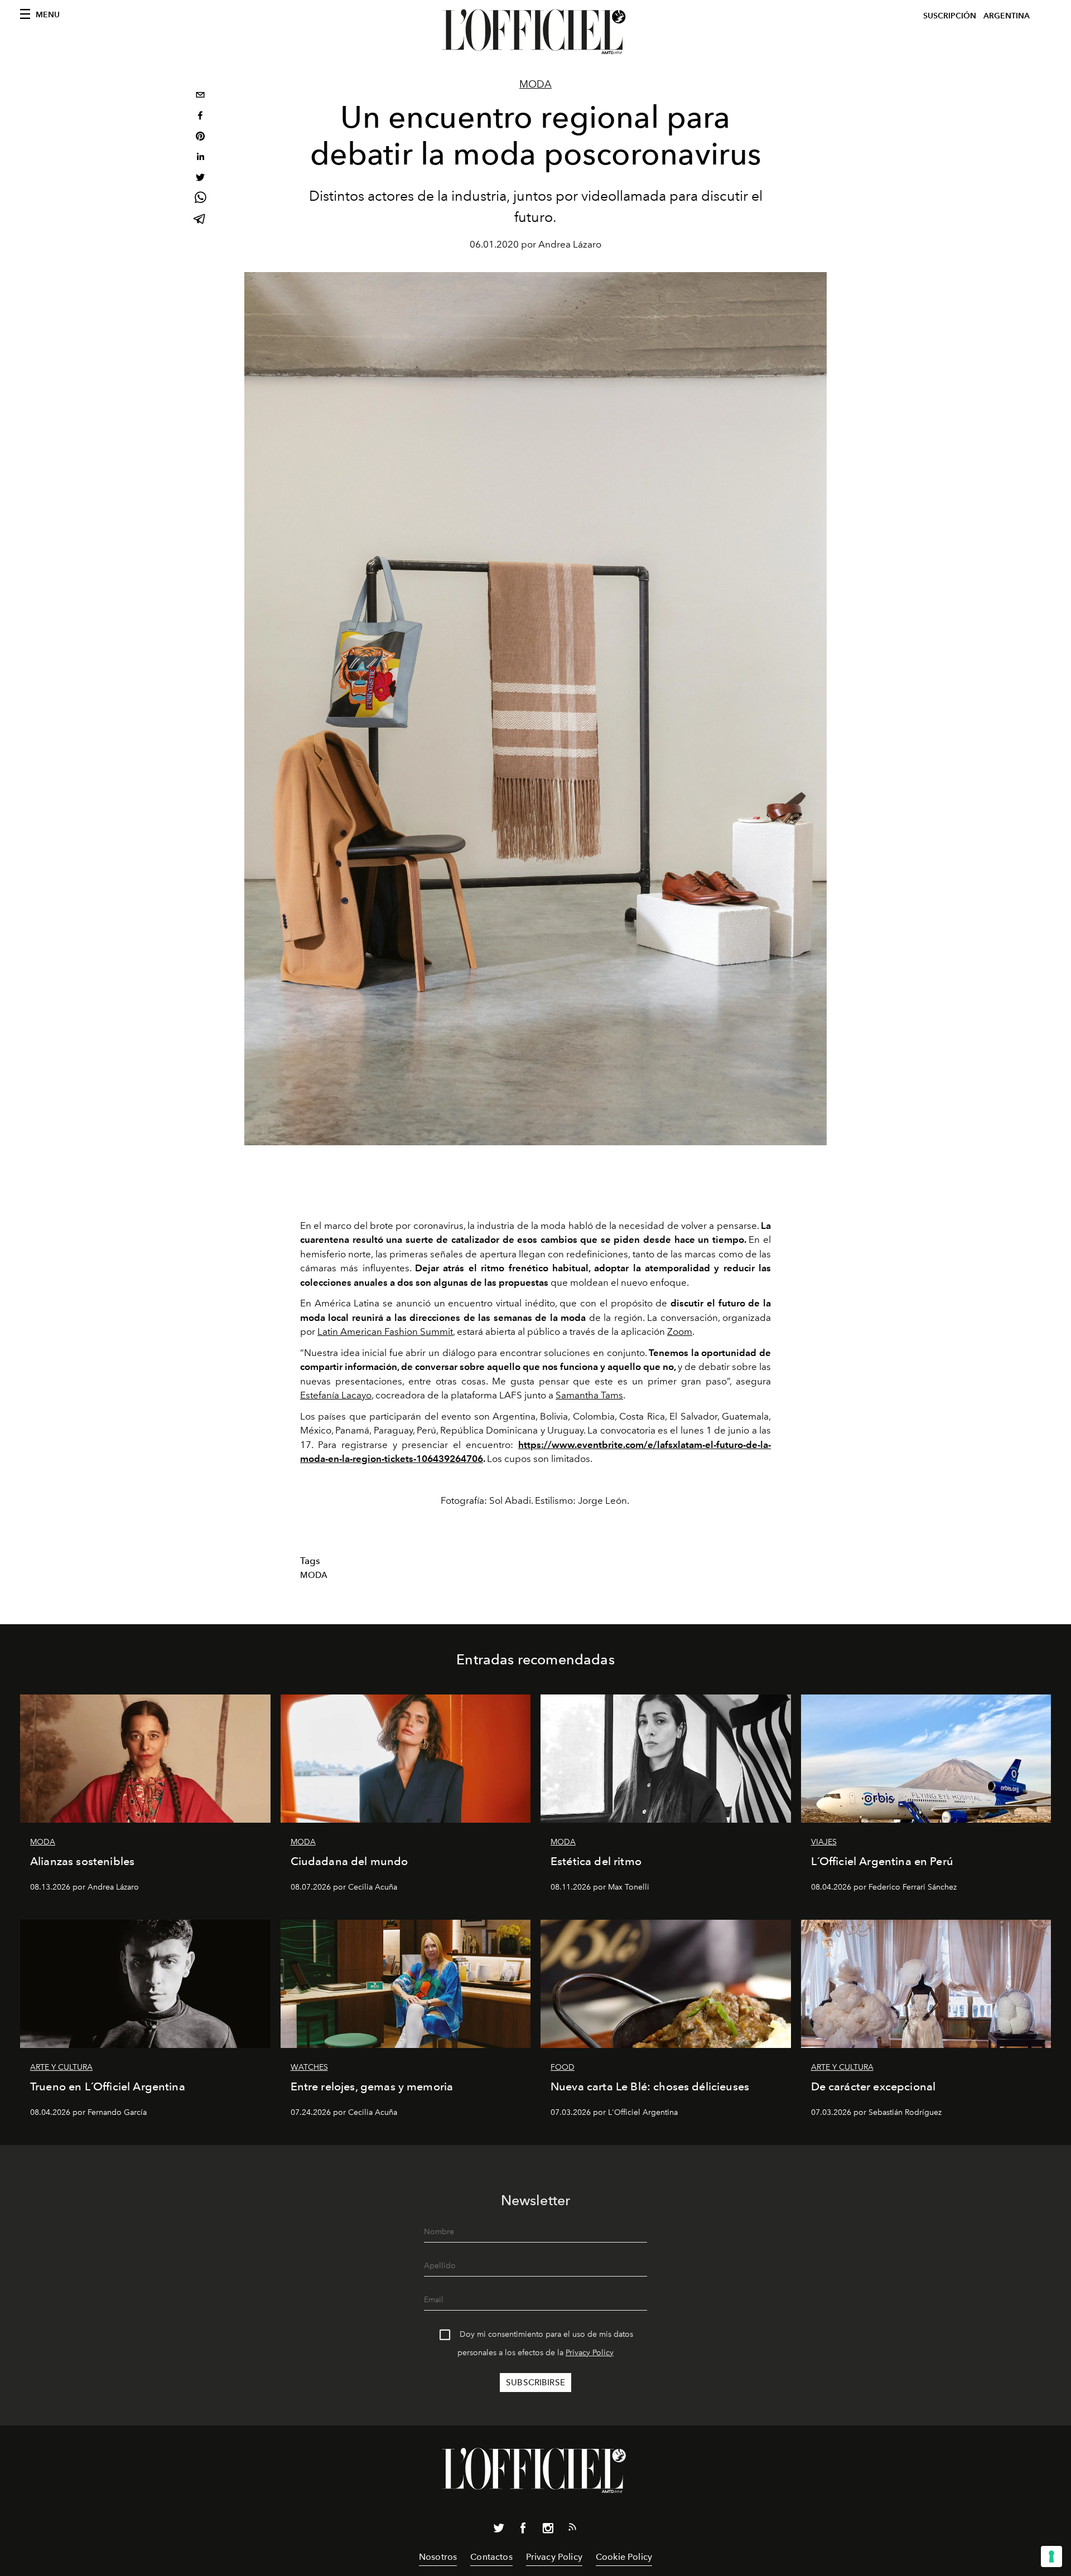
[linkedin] (200, 158)
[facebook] (200, 117)
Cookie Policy (624, 2557)
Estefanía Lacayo (336, 1395)
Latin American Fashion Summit (385, 1331)
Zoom (680, 1331)
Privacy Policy (590, 2353)
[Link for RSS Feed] (572, 2529)
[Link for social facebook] (523, 2530)
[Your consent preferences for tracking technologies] (1051, 2556)
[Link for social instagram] (548, 2530)
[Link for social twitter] (499, 2530)
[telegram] (200, 220)
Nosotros (438, 2557)
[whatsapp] (200, 199)
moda (314, 1575)
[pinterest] (200, 137)
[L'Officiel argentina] (535, 32)
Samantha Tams (589, 1395)
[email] (200, 96)
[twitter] (200, 179)
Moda (535, 84)
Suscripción (950, 16)
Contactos (491, 2557)
